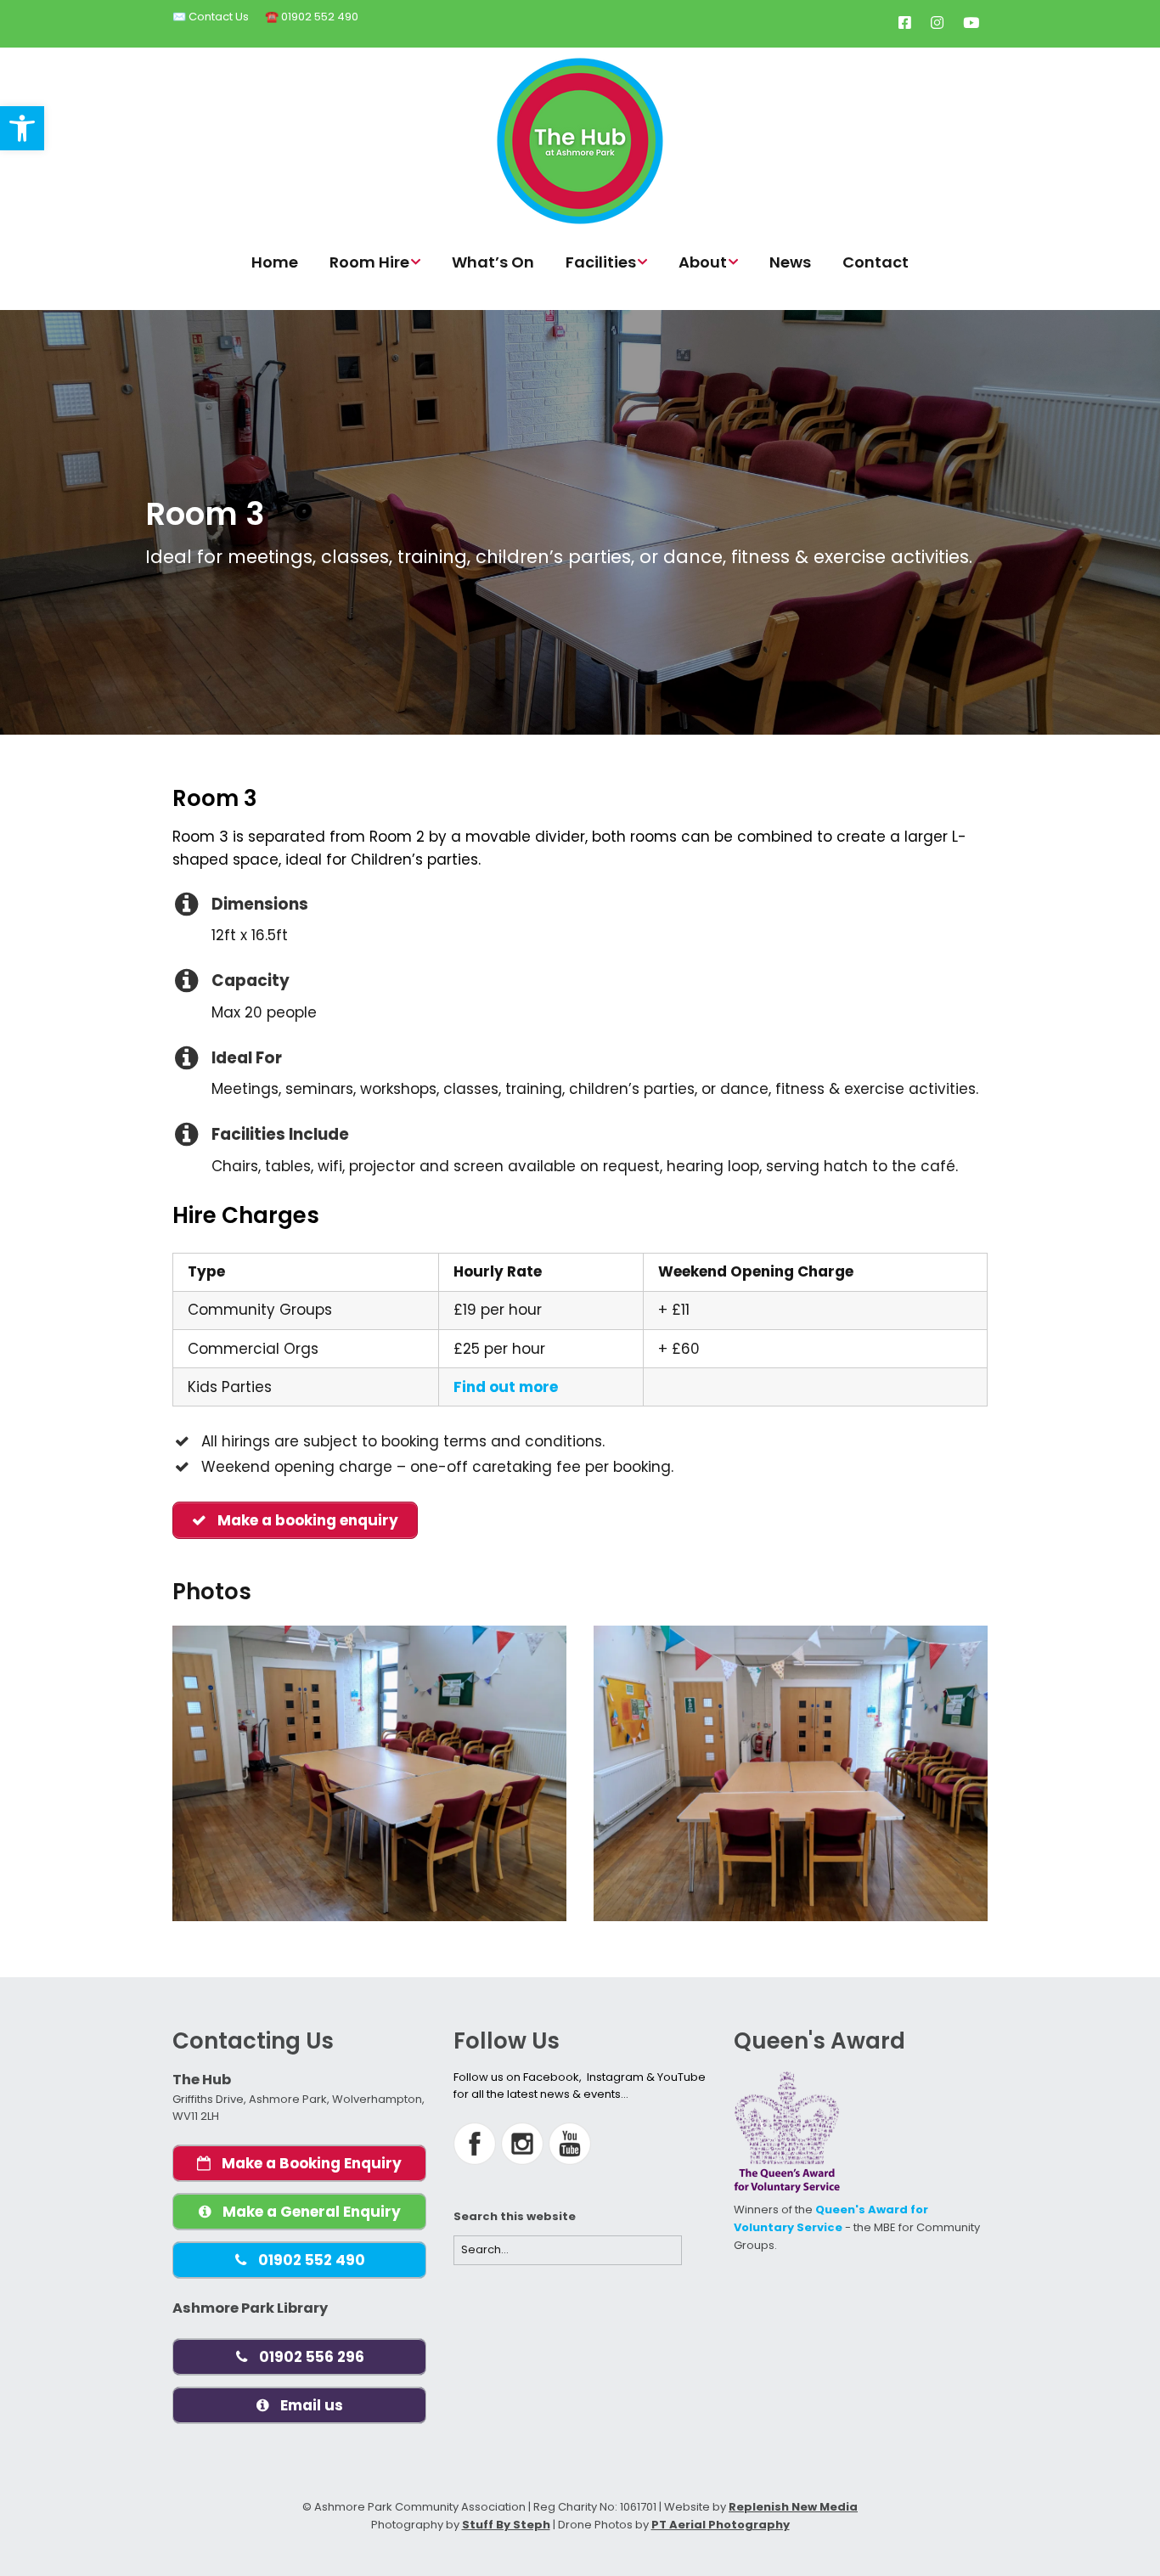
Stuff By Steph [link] (506, 2525)
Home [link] (275, 262)
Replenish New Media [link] (793, 2507)
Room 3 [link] (205, 514)
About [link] (703, 262)
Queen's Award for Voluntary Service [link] (831, 2218)
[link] (22, 128)
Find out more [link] (506, 1387)
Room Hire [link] (369, 262)
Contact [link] (876, 262)
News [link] (790, 262)
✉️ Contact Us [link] (211, 17)
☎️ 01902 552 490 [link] (312, 17)
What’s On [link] (493, 262)
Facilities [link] (601, 262)
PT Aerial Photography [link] (721, 2525)
